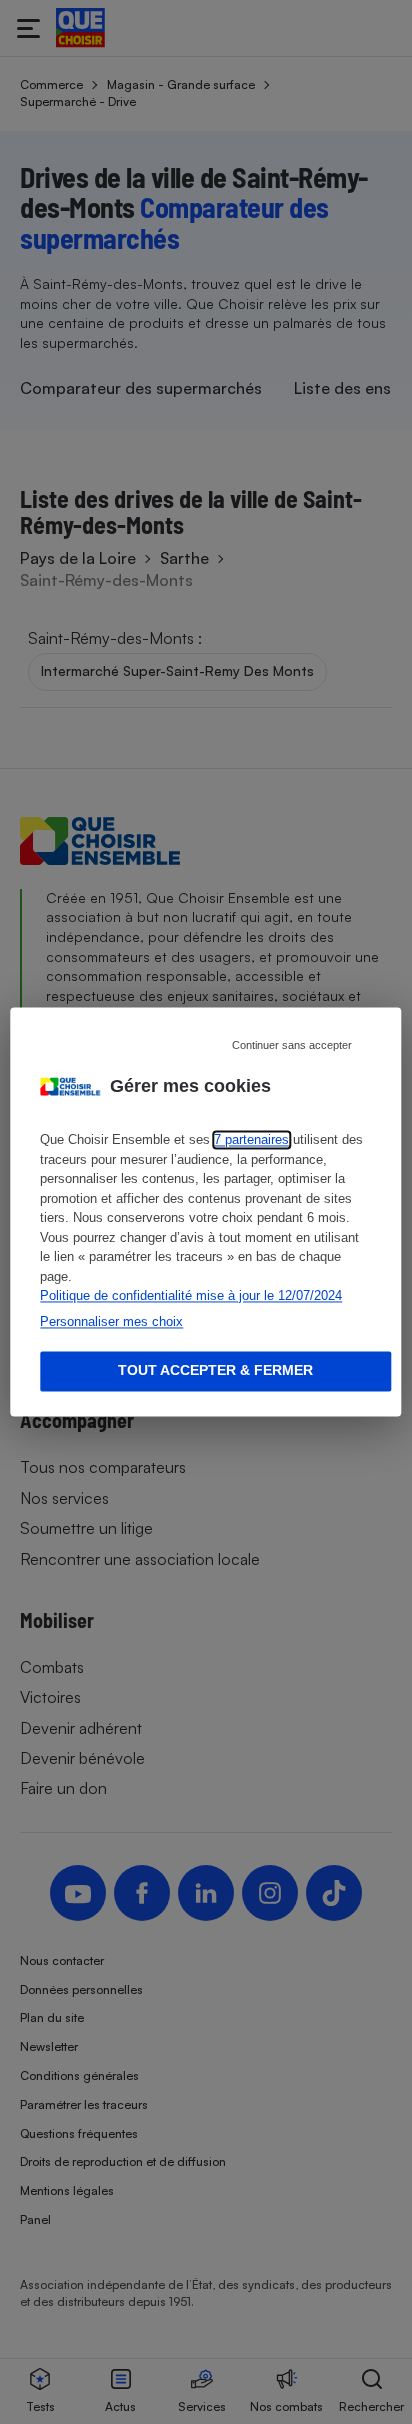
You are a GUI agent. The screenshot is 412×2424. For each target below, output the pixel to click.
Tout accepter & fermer (215, 1371)
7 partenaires (251, 1140)
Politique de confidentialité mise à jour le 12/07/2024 (191, 1296)
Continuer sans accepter (292, 1045)
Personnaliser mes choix (111, 1321)
